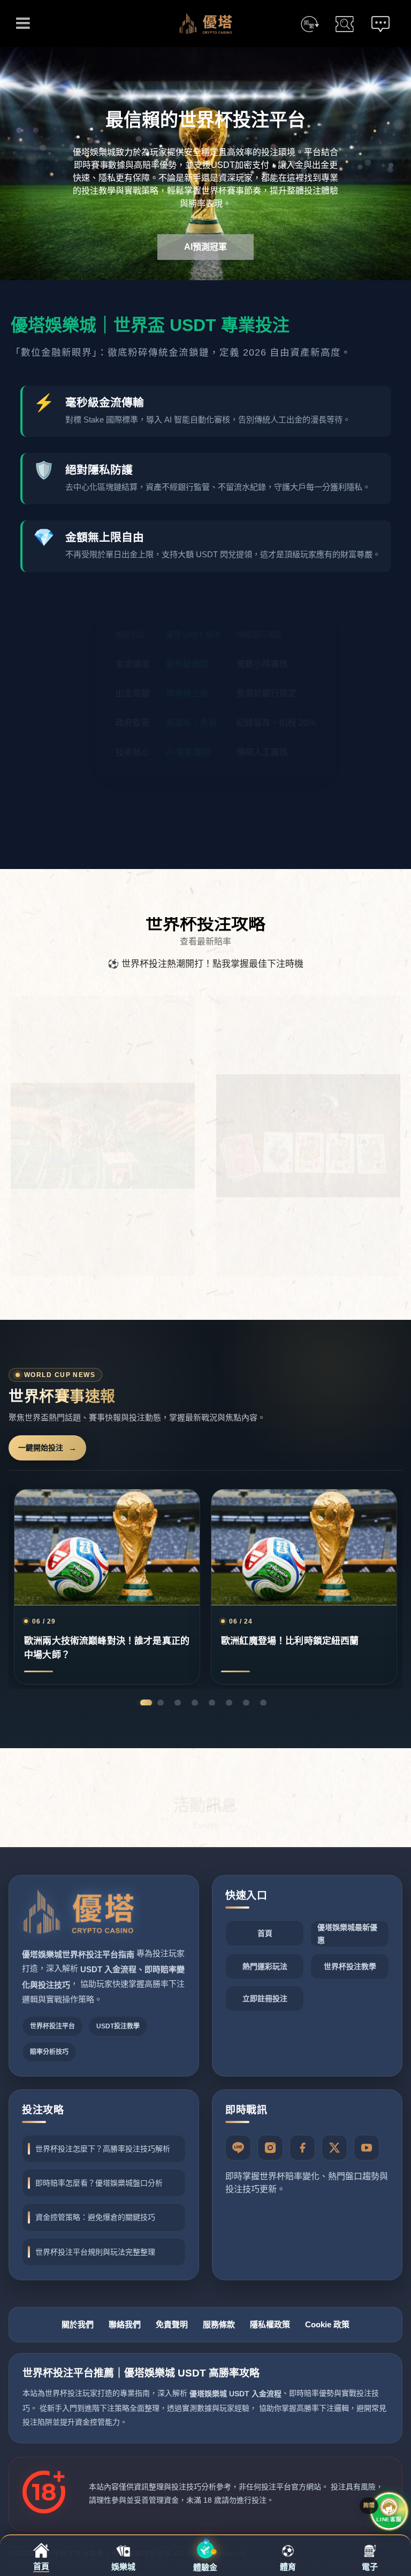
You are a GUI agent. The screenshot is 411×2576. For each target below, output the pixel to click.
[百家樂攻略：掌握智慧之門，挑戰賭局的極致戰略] (103, 1126)
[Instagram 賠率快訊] (270, 2148)
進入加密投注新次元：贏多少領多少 (205, 821)
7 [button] (246, 1703)
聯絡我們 (125, 2324)
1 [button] (143, 1703)
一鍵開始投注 (41, 1448)
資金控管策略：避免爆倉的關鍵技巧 (95, 2217)
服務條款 (219, 2324)
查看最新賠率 (205, 941)
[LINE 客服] (238, 2148)
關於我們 (78, 2324)
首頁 (265, 1933)
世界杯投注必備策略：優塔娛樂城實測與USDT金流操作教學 (304, 1587)
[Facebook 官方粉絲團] (302, 2148)
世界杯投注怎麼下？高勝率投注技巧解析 (103, 2149)
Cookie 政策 (327, 2324)
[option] (205, 164)
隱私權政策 (270, 2324)
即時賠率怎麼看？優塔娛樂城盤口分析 (99, 2183)
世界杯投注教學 (350, 1966)
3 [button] (178, 1703)
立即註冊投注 (265, 1998)
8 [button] (263, 1703)
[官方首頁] (78, 1912)
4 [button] (195, 1703)
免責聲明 (172, 2324)
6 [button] (229, 1703)
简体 (310, 24)
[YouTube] (367, 2148)
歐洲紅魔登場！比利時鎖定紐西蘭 (107, 1587)
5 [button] (212, 1703)
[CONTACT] (380, 24)
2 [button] (163, 1703)
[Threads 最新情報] (334, 2148)
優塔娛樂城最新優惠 (347, 1934)
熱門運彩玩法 (265, 1966)
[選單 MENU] (23, 23)
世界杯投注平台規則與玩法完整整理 (95, 2252)
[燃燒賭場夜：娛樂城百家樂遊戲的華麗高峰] (308, 1126)
